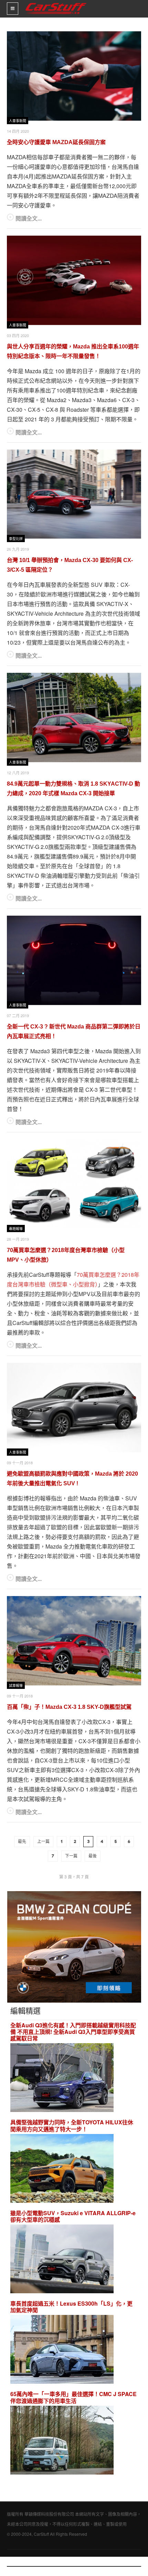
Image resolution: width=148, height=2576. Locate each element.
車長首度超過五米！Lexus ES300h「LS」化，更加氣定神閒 (71, 2307)
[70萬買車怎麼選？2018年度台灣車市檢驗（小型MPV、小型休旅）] (74, 1184)
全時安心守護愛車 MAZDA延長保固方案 (56, 142)
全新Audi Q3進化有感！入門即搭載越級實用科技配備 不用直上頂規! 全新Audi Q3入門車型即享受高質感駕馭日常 (73, 2032)
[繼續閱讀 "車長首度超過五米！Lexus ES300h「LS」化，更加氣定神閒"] (62, 2351)
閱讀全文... (29, 218)
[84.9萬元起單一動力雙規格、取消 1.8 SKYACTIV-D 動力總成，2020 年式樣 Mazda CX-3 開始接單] (74, 718)
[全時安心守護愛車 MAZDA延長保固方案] (74, 76)
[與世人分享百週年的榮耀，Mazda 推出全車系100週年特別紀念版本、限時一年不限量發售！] (74, 280)
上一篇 (43, 1842)
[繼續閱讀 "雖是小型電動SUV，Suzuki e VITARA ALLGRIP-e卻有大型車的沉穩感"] (62, 2260)
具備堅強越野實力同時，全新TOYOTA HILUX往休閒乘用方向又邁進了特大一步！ (72, 2125)
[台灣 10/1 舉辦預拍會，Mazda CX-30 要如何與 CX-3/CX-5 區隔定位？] (74, 494)
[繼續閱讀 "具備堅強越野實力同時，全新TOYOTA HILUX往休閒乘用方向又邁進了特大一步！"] (62, 2169)
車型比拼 (16, 539)
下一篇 (71, 1856)
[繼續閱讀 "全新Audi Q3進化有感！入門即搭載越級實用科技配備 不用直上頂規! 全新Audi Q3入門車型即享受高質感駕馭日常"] (62, 2079)
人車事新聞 (18, 121)
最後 (93, 1856)
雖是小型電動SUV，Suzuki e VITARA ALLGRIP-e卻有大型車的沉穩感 (73, 2216)
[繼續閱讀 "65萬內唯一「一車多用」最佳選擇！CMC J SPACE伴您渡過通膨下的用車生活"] (62, 2441)
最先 (22, 1842)
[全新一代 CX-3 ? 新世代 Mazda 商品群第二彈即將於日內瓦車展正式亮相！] (74, 960)
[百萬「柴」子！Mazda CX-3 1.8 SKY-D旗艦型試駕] (74, 1641)
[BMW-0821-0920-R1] (74, 1946)
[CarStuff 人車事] (56, 3)
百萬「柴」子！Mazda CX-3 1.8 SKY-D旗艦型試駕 (69, 1707)
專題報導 (16, 1229)
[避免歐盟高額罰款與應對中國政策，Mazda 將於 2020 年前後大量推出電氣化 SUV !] (74, 1408)
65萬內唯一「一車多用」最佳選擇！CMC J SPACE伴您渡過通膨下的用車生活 (73, 2397)
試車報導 (16, 1686)
